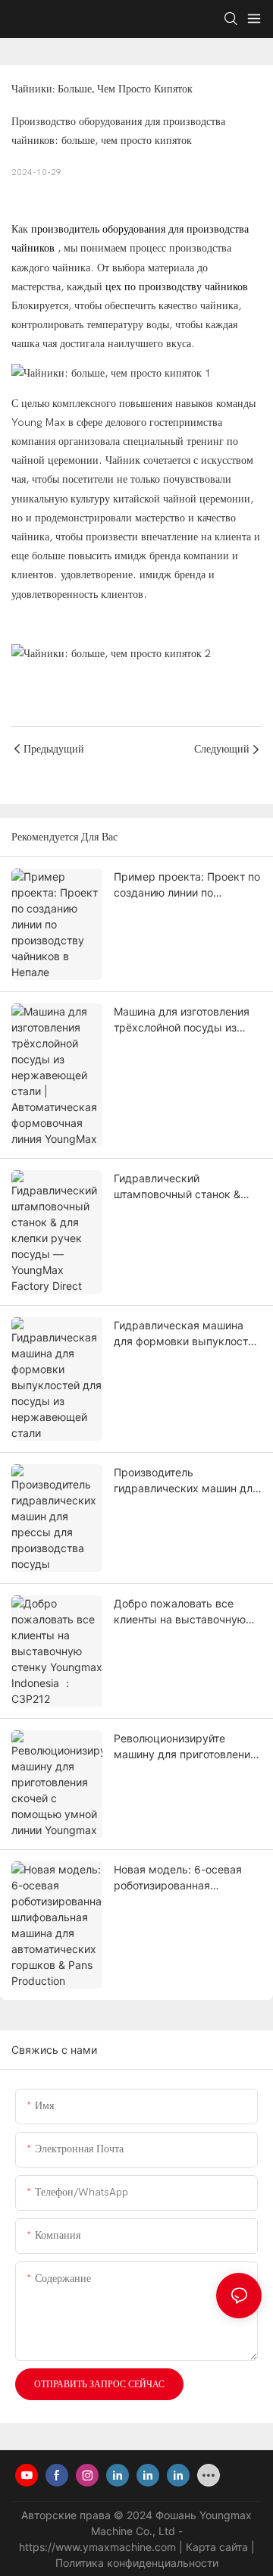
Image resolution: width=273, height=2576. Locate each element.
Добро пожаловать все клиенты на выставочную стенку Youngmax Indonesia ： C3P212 (185, 1612)
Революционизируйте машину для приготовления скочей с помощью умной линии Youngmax (185, 1747)
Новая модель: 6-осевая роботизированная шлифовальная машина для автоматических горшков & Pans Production (185, 1878)
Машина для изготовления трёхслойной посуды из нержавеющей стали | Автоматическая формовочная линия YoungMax (182, 1020)
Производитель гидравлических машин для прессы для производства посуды (186, 1481)
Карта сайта (218, 2547)
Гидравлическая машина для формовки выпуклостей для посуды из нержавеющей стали (187, 1334)
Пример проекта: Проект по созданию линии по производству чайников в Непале (187, 885)
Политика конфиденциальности (137, 2563)
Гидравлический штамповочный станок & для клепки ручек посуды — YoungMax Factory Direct (188, 1187)
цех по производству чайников (177, 287)
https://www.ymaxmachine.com (99, 2547)
